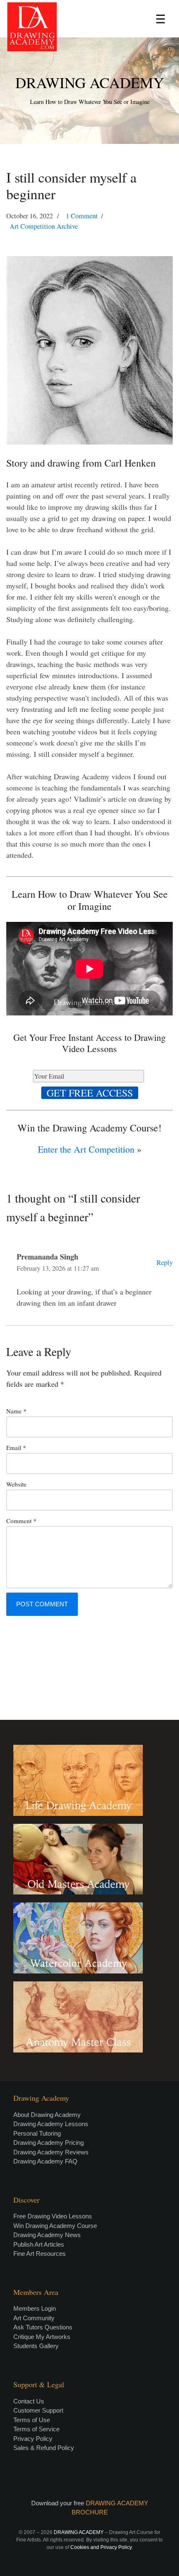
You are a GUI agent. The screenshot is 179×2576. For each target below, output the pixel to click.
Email (16, 1447)
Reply (165, 1262)
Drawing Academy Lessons (51, 2124)
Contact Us (29, 2401)
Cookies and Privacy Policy (101, 2547)
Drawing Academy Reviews (51, 2152)
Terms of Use (32, 2420)
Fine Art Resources (40, 2254)
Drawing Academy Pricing (48, 2143)
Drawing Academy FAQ (45, 2161)
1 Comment (82, 216)
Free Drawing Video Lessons (53, 2216)
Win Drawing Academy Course (55, 2226)
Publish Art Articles (39, 2244)
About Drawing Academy (47, 2115)
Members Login (35, 2308)
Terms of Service (36, 2429)
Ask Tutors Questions (43, 2327)
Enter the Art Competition (86, 1149)
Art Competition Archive (44, 226)
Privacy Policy (33, 2439)
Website (16, 1484)
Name (16, 1411)
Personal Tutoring (37, 2133)
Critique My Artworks (42, 2337)
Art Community (34, 2318)
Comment (21, 1521)
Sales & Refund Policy (44, 2448)
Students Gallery (36, 2346)
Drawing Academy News (47, 2235)
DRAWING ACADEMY (90, 82)
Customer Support (38, 2410)
